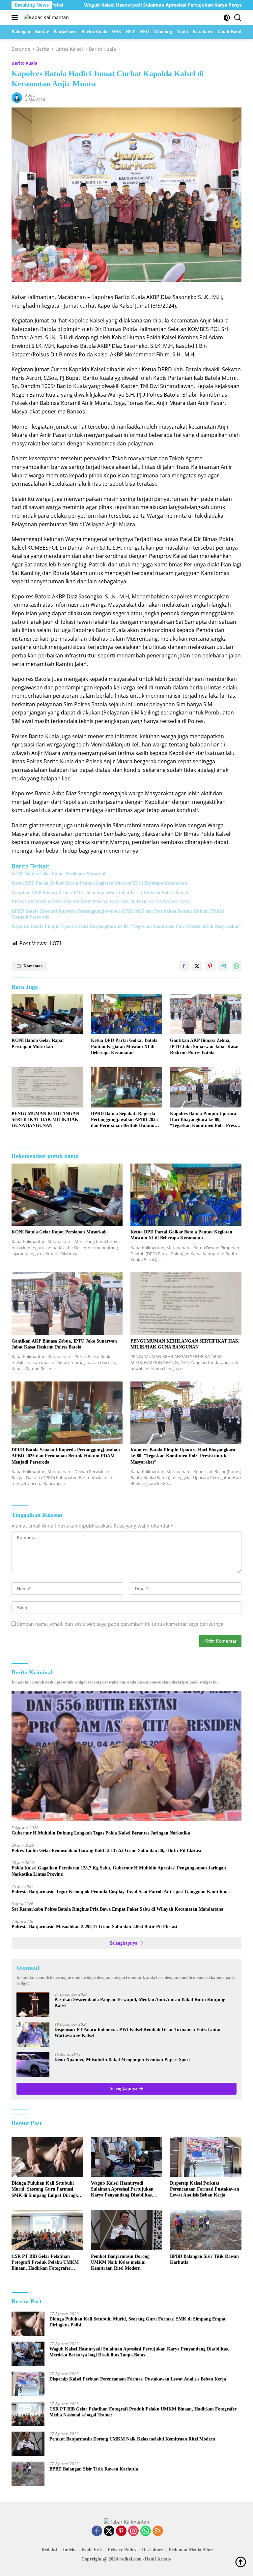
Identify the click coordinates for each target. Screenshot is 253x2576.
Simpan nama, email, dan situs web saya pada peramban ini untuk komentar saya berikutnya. (121, 1624)
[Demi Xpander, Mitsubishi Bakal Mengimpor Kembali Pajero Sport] (33, 2064)
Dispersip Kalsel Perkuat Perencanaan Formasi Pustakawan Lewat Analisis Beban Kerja (205, 2189)
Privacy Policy (122, 2550)
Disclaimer (153, 2550)
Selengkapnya (124, 1943)
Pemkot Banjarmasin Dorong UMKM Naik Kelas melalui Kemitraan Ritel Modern (120, 2262)
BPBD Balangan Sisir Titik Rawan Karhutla (204, 2259)
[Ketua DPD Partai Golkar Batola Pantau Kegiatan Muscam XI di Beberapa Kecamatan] (127, 1014)
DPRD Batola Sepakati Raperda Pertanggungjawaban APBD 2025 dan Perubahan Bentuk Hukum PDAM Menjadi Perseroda (118, 914)
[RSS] (158, 2531)
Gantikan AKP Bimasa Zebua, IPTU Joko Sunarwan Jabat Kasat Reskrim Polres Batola (100, 893)
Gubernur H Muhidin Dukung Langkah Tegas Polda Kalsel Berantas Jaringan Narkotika (101, 1833)
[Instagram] (133, 2531)
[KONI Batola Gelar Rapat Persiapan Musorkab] (47, 1014)
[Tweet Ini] (197, 966)
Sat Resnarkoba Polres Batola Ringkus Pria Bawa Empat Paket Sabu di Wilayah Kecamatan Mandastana (117, 1909)
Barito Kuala (25, 63)
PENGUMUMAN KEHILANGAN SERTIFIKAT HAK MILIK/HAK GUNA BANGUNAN (100, 902)
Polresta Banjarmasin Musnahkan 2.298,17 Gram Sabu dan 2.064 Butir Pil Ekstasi (94, 1927)
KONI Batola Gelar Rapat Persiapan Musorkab (59, 874)
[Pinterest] (121, 2531)
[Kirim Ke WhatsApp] (237, 966)
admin (31, 95)
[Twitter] (109, 2531)
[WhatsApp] (146, 2531)
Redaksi (49, 2550)
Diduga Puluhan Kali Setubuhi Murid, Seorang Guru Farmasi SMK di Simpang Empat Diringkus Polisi (47, 2190)
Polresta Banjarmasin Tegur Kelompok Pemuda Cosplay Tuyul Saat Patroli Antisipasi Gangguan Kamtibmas (121, 1892)
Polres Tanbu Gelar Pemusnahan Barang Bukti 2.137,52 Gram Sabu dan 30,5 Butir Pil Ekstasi (106, 1850)
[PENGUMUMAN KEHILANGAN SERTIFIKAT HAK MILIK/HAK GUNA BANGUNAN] (47, 1087)
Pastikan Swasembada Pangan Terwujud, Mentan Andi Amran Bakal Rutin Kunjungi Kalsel (141, 2002)
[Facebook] (97, 2531)
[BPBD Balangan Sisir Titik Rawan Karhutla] (206, 2230)
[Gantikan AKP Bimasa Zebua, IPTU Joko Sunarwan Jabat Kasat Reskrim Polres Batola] (206, 1014)
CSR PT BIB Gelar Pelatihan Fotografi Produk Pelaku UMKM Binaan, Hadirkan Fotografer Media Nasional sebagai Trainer (45, 2263)
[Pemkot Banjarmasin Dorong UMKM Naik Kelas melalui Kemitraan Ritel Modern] (127, 2230)
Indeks (70, 2550)
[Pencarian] (238, 18)
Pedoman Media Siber (191, 2550)
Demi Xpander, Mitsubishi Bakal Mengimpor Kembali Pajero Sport (122, 2060)
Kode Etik (92, 2550)
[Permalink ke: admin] (17, 97)
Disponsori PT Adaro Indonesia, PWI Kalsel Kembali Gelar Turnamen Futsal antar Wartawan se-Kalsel (138, 2032)
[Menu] (16, 17)
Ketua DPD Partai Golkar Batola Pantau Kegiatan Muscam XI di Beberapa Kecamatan (99, 883)
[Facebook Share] (184, 966)
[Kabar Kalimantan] (45, 17)
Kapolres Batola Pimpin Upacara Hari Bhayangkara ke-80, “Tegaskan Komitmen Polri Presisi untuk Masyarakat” (126, 926)
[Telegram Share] (223, 966)
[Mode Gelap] (227, 18)
